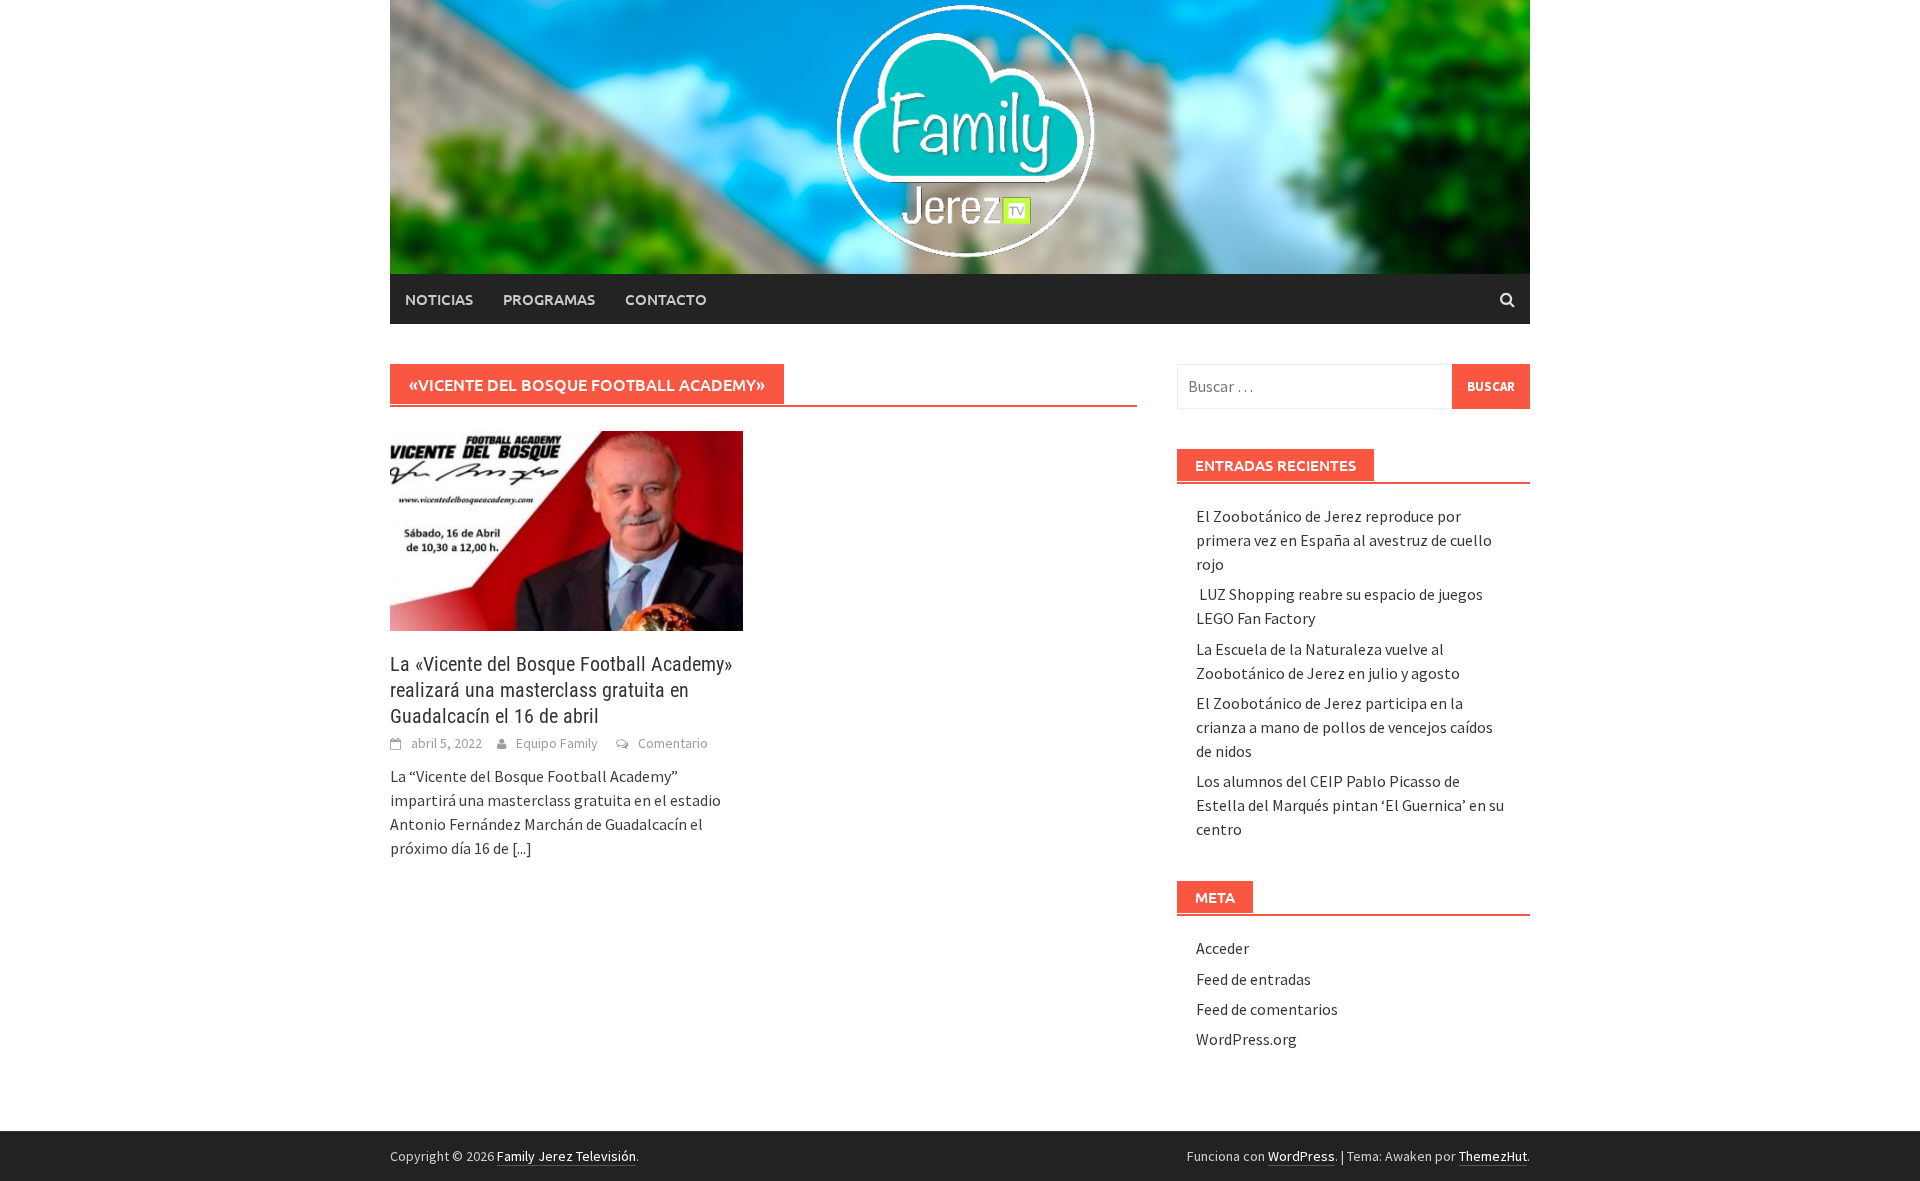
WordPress (1301, 1156)
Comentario (673, 743)
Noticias (439, 299)
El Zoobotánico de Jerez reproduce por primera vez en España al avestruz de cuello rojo (1344, 540)
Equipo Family (557, 743)
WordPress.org (1246, 1039)
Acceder (1222, 948)
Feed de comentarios (1267, 1009)
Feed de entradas (1253, 979)
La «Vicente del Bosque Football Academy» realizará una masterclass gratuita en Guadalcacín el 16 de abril (561, 690)
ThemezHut (1493, 1156)
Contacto (666, 299)
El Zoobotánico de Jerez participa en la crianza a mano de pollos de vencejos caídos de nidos (1344, 727)
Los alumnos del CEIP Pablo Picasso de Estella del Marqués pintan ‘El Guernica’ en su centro (1350, 805)
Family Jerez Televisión (566, 1156)
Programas (549, 299)
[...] (522, 848)
